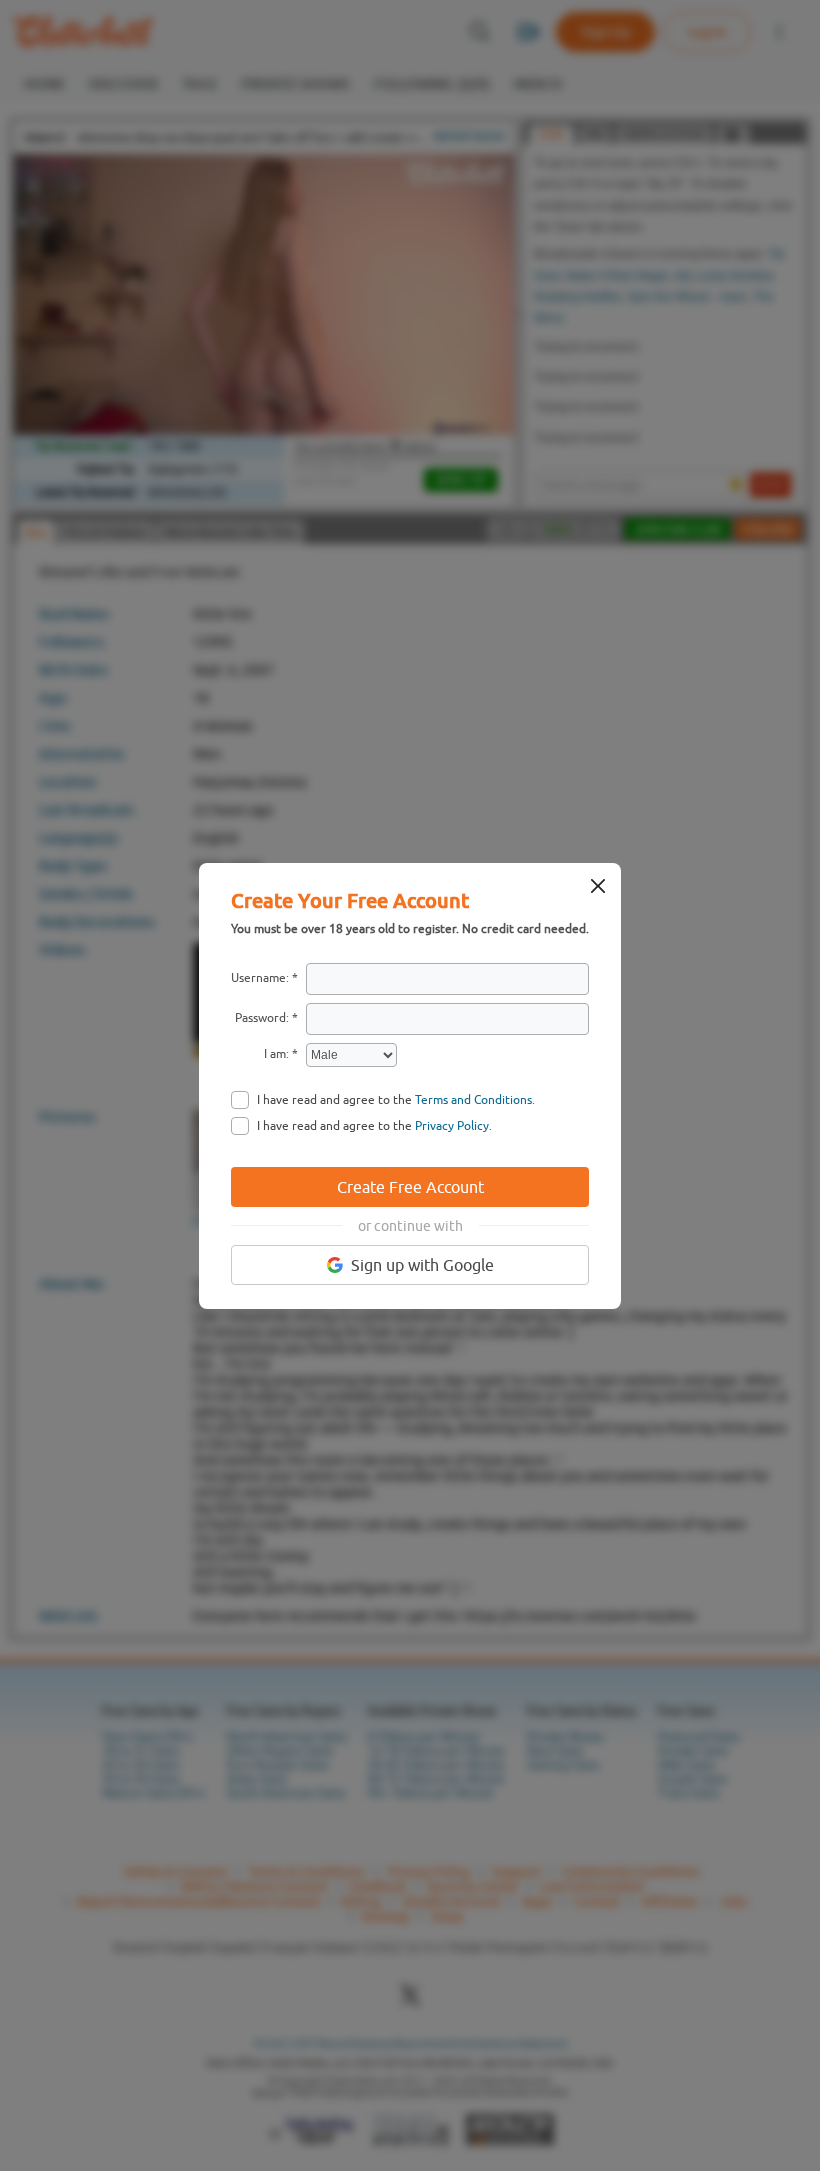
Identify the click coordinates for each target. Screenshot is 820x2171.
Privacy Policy (452, 1126)
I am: (276, 1054)
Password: (262, 1018)
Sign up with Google (422, 1265)
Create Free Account (410, 1187)
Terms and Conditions (473, 1100)
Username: (260, 978)
